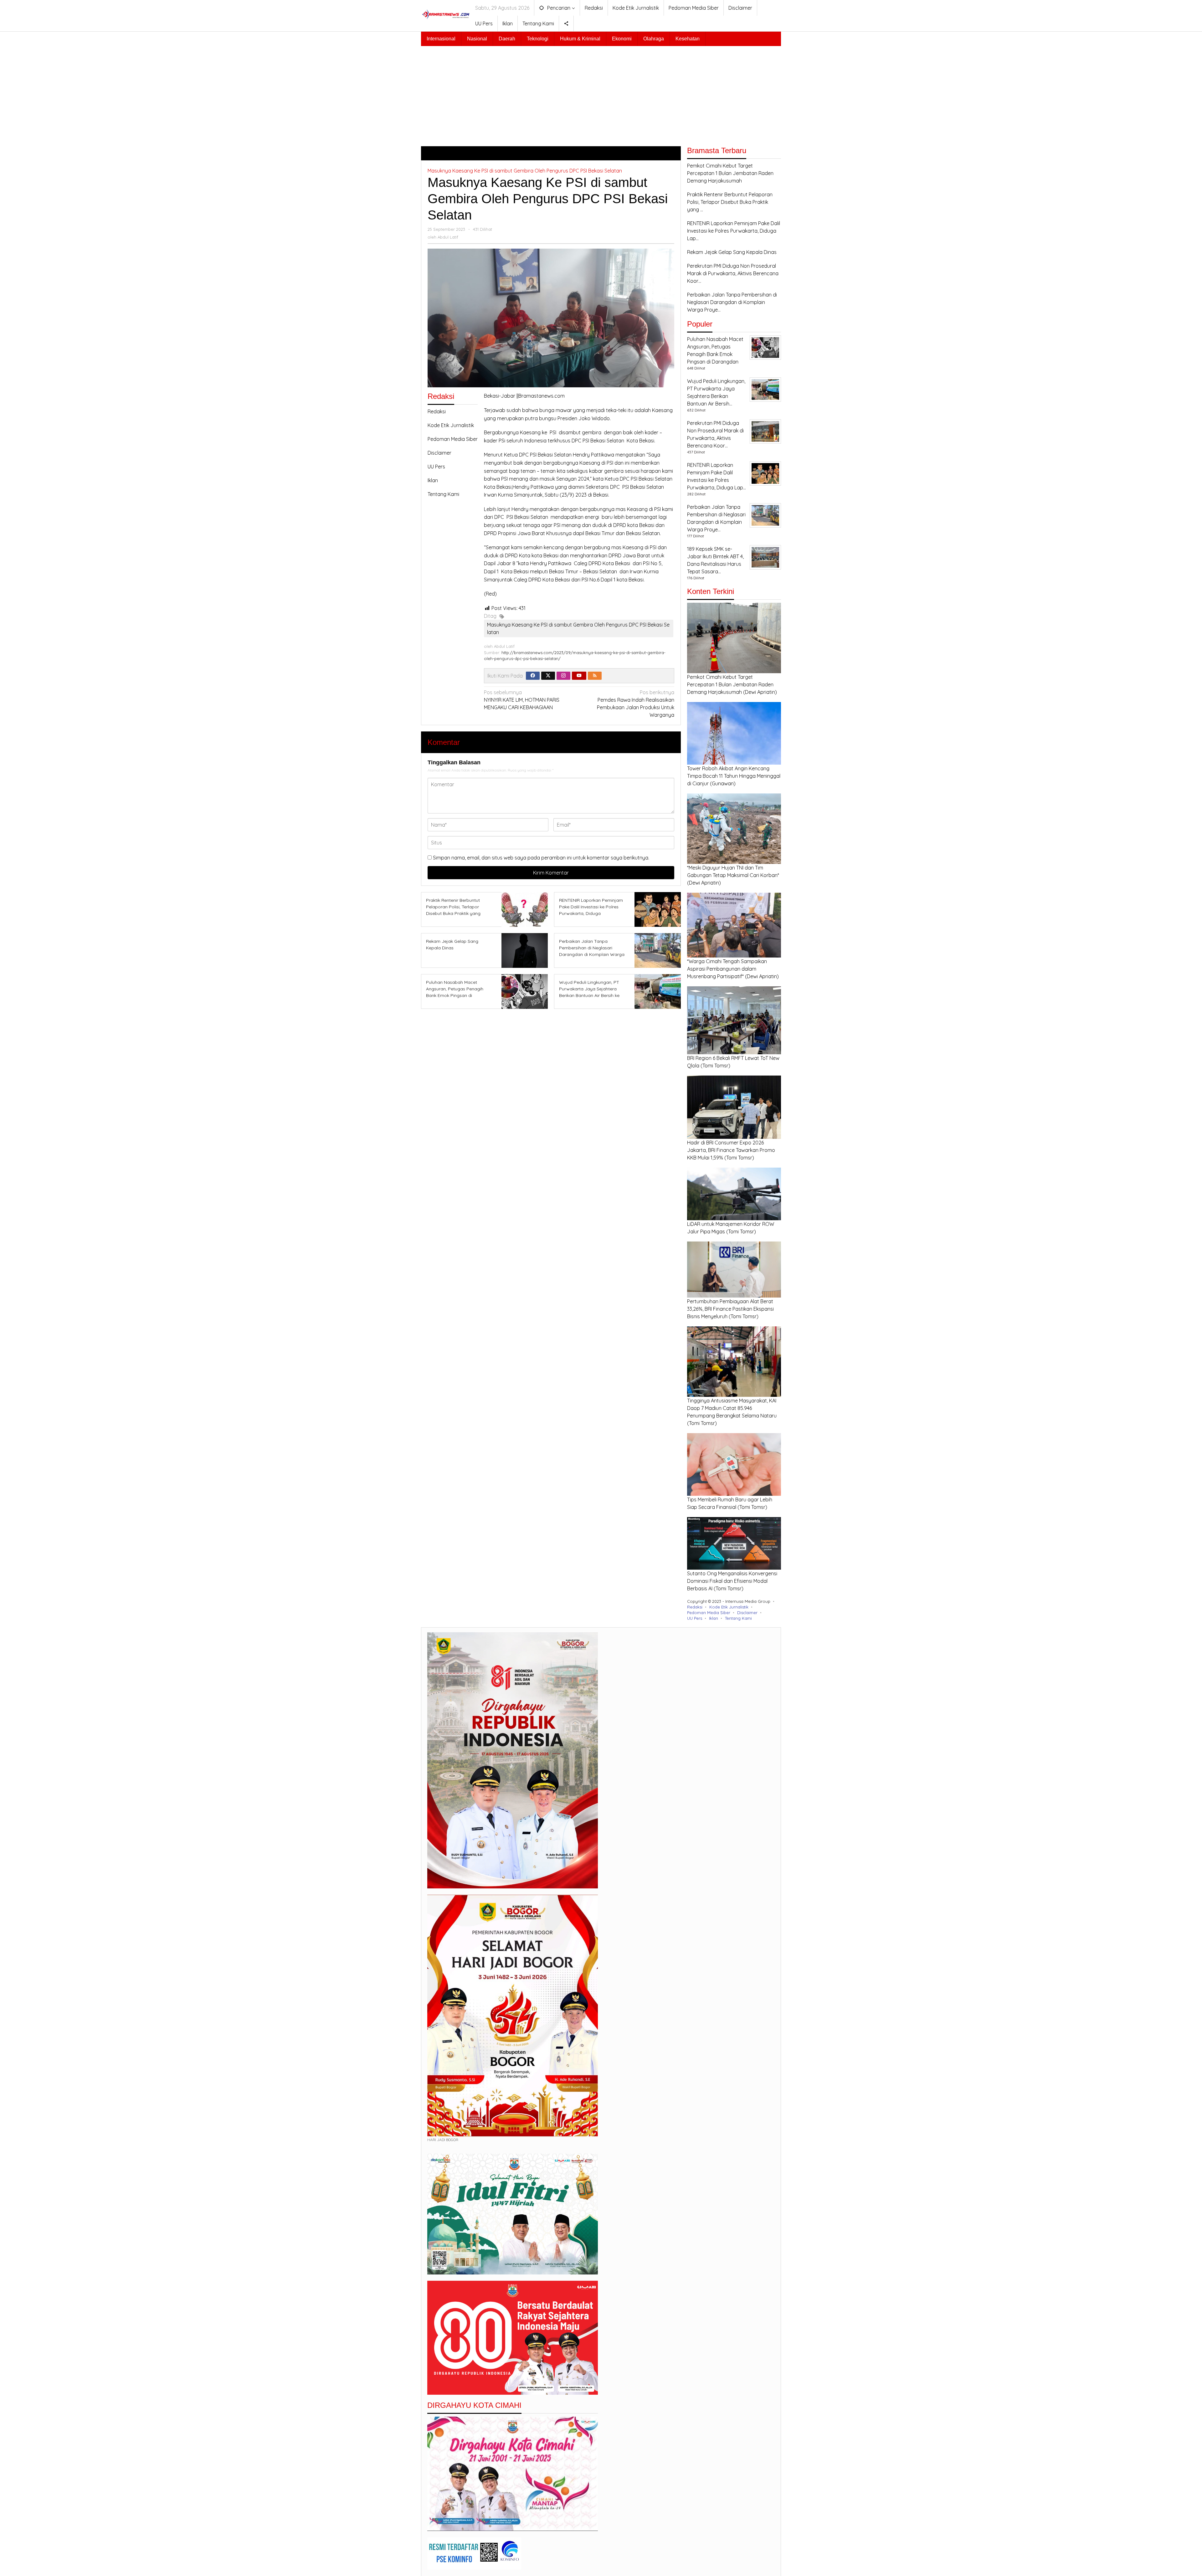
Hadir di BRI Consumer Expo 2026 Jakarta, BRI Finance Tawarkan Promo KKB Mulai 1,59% (731, 1150)
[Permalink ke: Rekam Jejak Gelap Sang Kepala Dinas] (523, 950)
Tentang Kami (443, 494)
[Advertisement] (601, 93)
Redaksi (437, 411)
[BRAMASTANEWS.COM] (446, 14)
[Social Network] (566, 23)
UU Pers (436, 467)
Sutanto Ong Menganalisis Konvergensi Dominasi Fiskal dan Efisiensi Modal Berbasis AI (732, 1581)
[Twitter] (548, 676)
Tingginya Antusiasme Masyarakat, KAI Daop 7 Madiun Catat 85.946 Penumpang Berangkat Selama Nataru (732, 1408)
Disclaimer (439, 453)
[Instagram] (563, 676)
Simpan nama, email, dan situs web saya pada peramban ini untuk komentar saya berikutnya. (541, 858)
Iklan (433, 480)
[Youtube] (579, 676)
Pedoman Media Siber (453, 439)
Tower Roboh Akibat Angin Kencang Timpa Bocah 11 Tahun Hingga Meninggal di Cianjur (734, 776)
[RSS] (595, 676)
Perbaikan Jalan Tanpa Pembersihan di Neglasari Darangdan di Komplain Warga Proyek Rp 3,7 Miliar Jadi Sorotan (592, 954)
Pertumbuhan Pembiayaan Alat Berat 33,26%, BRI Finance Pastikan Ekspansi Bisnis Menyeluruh (730, 1309)
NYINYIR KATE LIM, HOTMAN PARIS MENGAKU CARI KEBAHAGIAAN (522, 700)
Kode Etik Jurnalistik (451, 425)
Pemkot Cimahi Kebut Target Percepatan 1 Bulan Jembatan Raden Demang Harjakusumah (730, 684)
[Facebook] (533, 676)
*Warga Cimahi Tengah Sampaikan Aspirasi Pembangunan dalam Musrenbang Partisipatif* (727, 969)
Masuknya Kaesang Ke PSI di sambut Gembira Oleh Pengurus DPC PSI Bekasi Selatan (525, 171)
